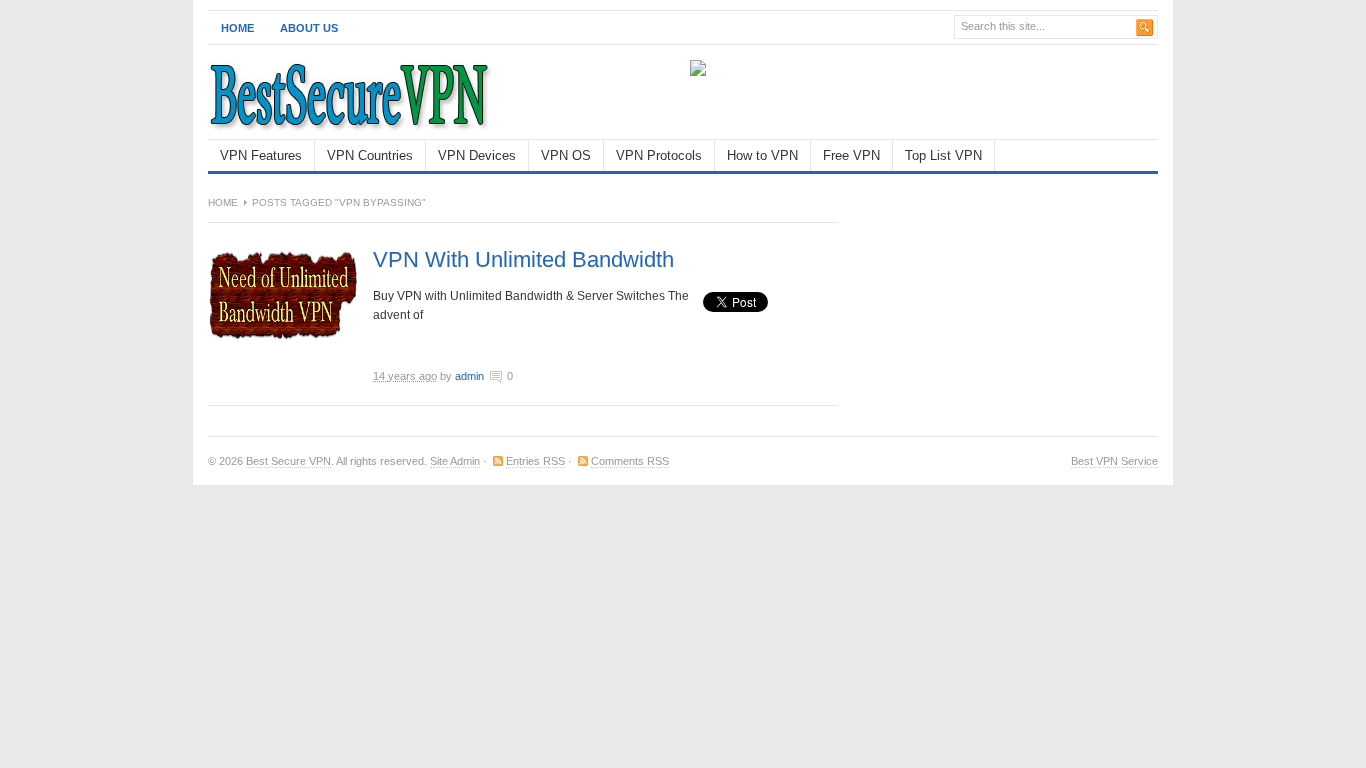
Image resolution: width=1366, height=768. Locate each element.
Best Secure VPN (288, 461)
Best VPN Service (1114, 461)
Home (237, 28)
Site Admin (455, 461)
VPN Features (261, 155)
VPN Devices (477, 155)
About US (309, 28)
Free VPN (851, 155)
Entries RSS (535, 461)
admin (469, 376)
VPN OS (566, 155)
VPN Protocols (659, 155)
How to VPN (762, 155)
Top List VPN (943, 155)
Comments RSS (630, 461)
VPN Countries (370, 155)
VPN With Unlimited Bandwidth (523, 259)
